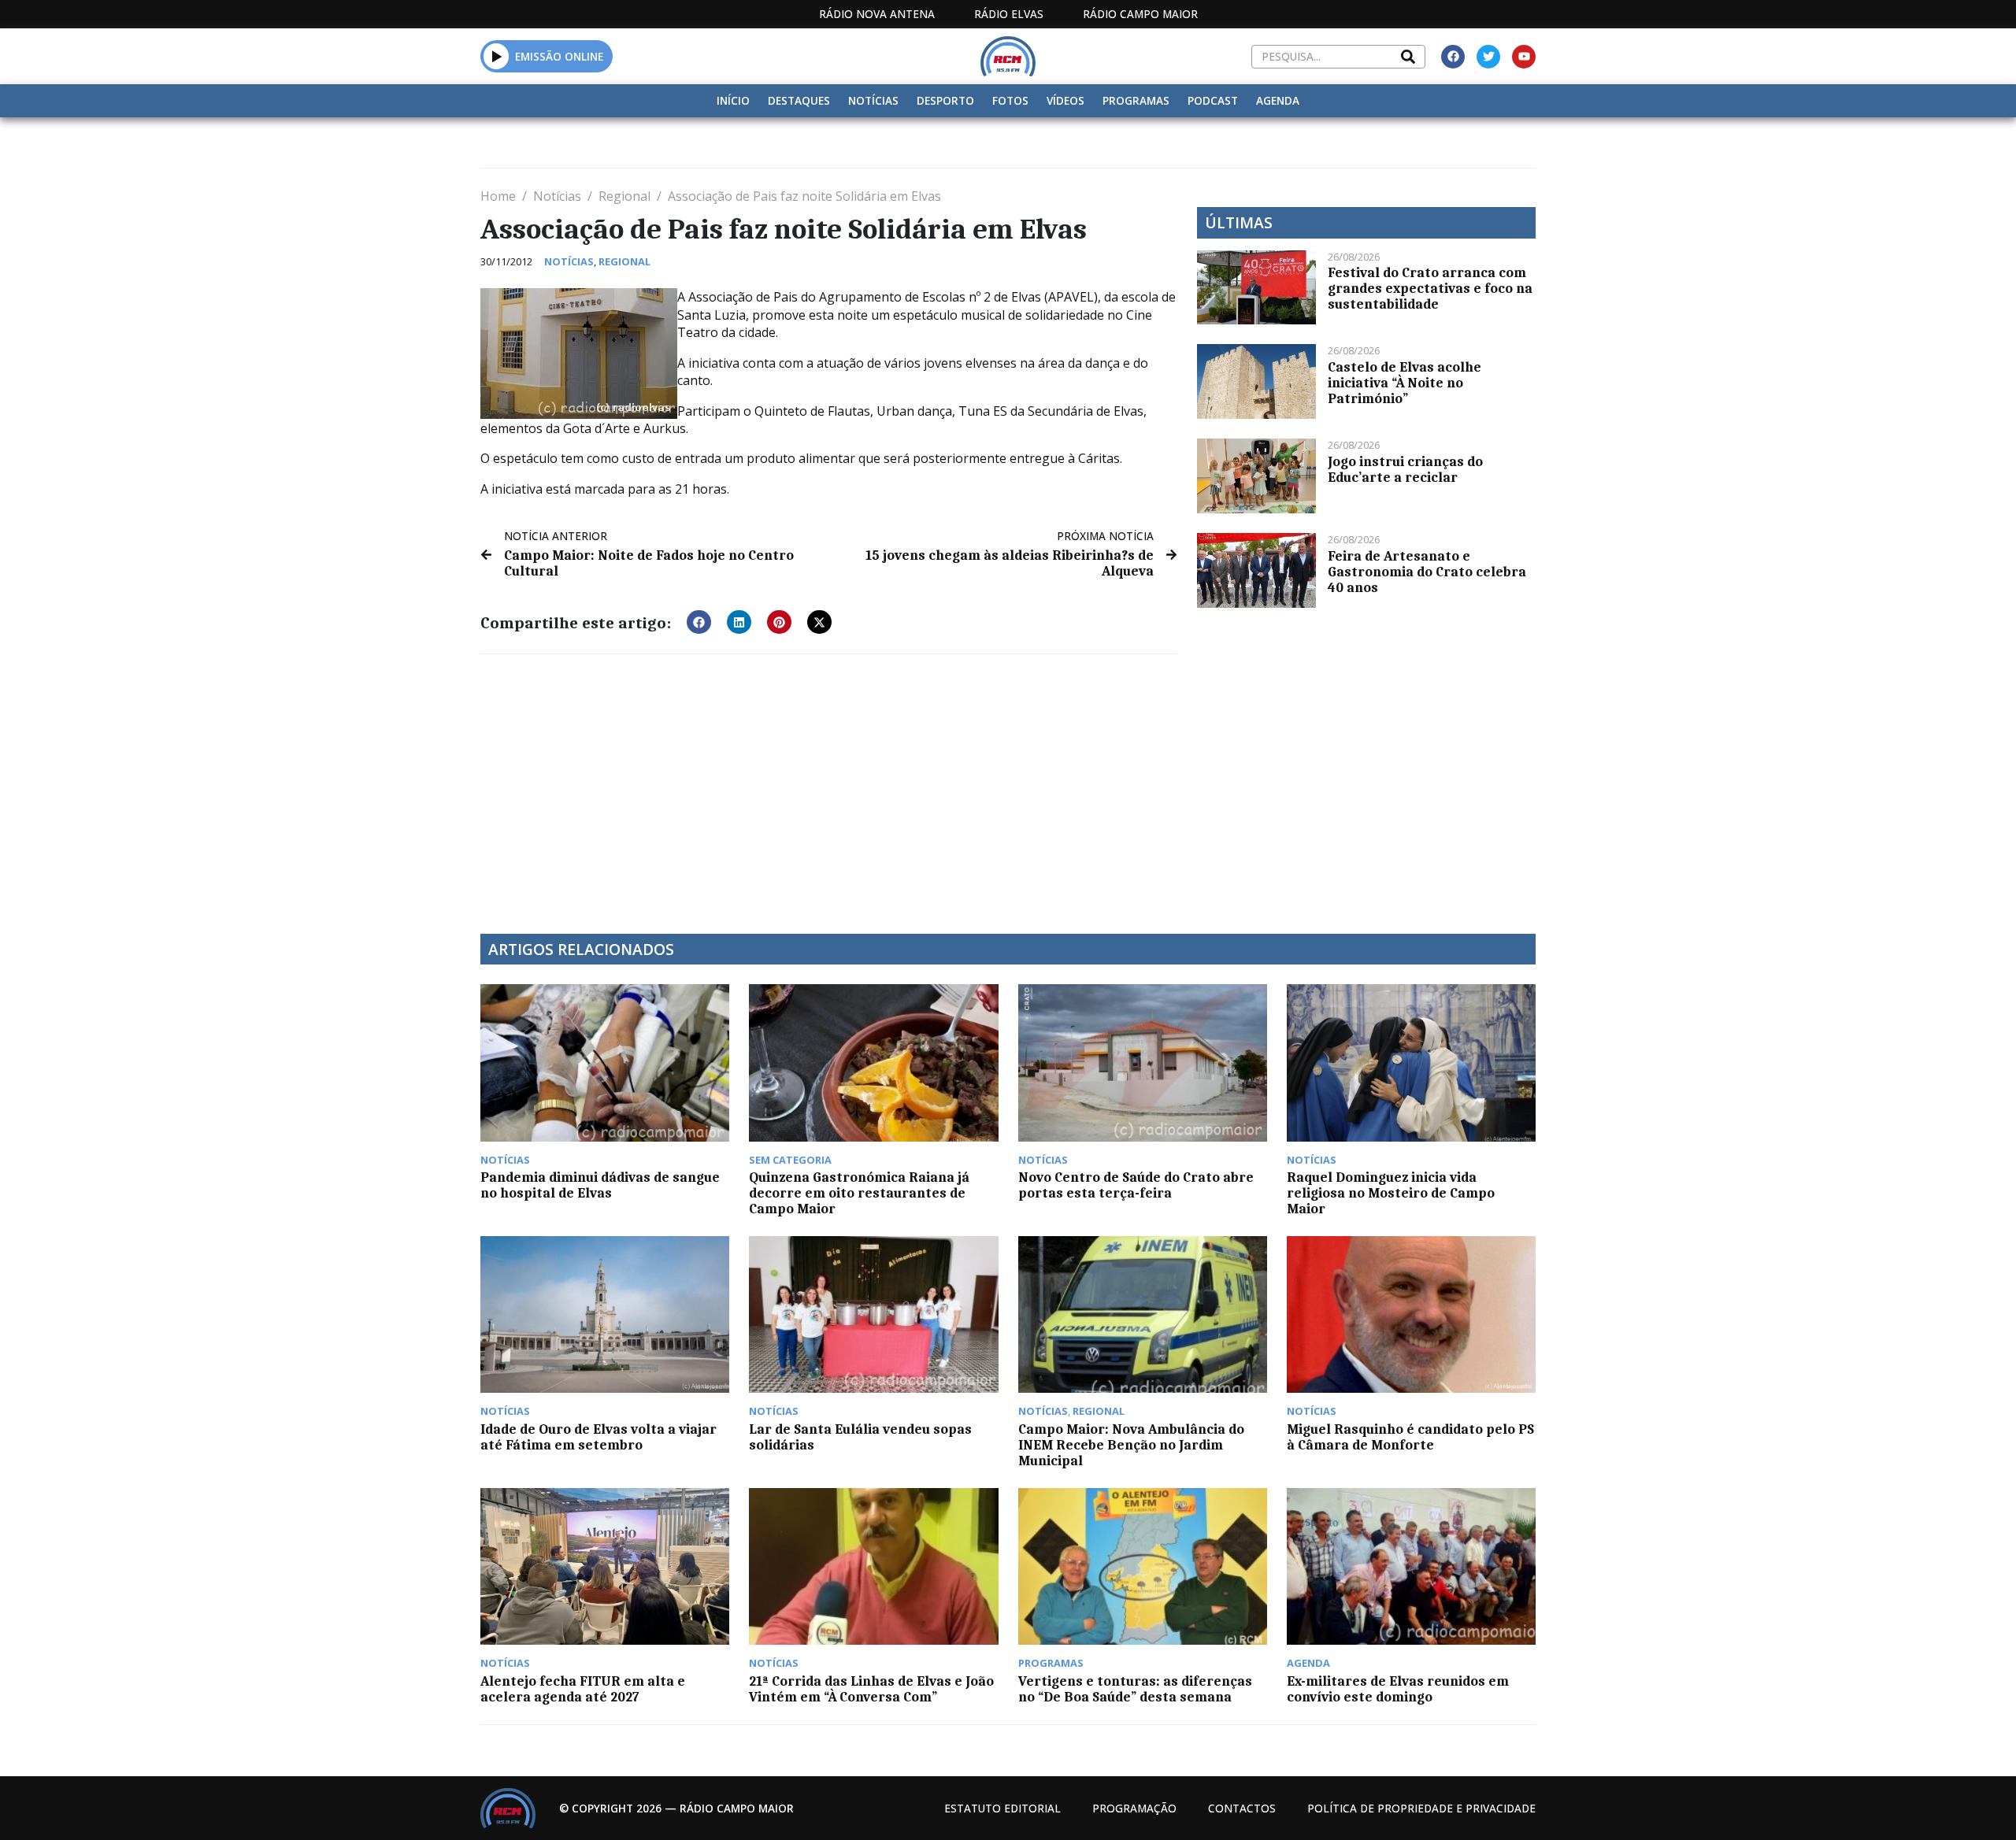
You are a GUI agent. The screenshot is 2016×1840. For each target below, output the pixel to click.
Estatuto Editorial (1002, 1808)
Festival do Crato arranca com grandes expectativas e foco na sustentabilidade (1430, 288)
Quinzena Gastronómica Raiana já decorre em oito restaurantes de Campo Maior (859, 1193)
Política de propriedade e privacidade (1421, 1808)
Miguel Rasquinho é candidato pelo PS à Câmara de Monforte (1410, 1437)
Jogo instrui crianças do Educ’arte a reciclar (1405, 469)
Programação (1134, 1808)
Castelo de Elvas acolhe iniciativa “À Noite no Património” (1405, 383)
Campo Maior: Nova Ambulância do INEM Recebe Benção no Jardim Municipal (1131, 1445)
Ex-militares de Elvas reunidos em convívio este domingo (1398, 1689)
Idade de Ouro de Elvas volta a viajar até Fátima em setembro (598, 1437)
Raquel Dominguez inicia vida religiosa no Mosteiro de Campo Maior (1391, 1193)
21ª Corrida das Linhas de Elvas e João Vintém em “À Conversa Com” (871, 1689)
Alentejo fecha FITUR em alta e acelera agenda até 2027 (583, 1689)
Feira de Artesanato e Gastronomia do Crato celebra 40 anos (1427, 572)
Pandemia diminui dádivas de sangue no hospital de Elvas (600, 1185)
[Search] (1408, 57)
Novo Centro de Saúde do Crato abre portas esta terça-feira (1136, 1185)
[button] (497, 56)
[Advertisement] (829, 784)
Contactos (1242, 1808)
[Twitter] (1488, 57)
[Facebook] (1453, 57)
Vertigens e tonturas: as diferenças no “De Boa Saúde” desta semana (1135, 1689)
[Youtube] (1524, 57)
